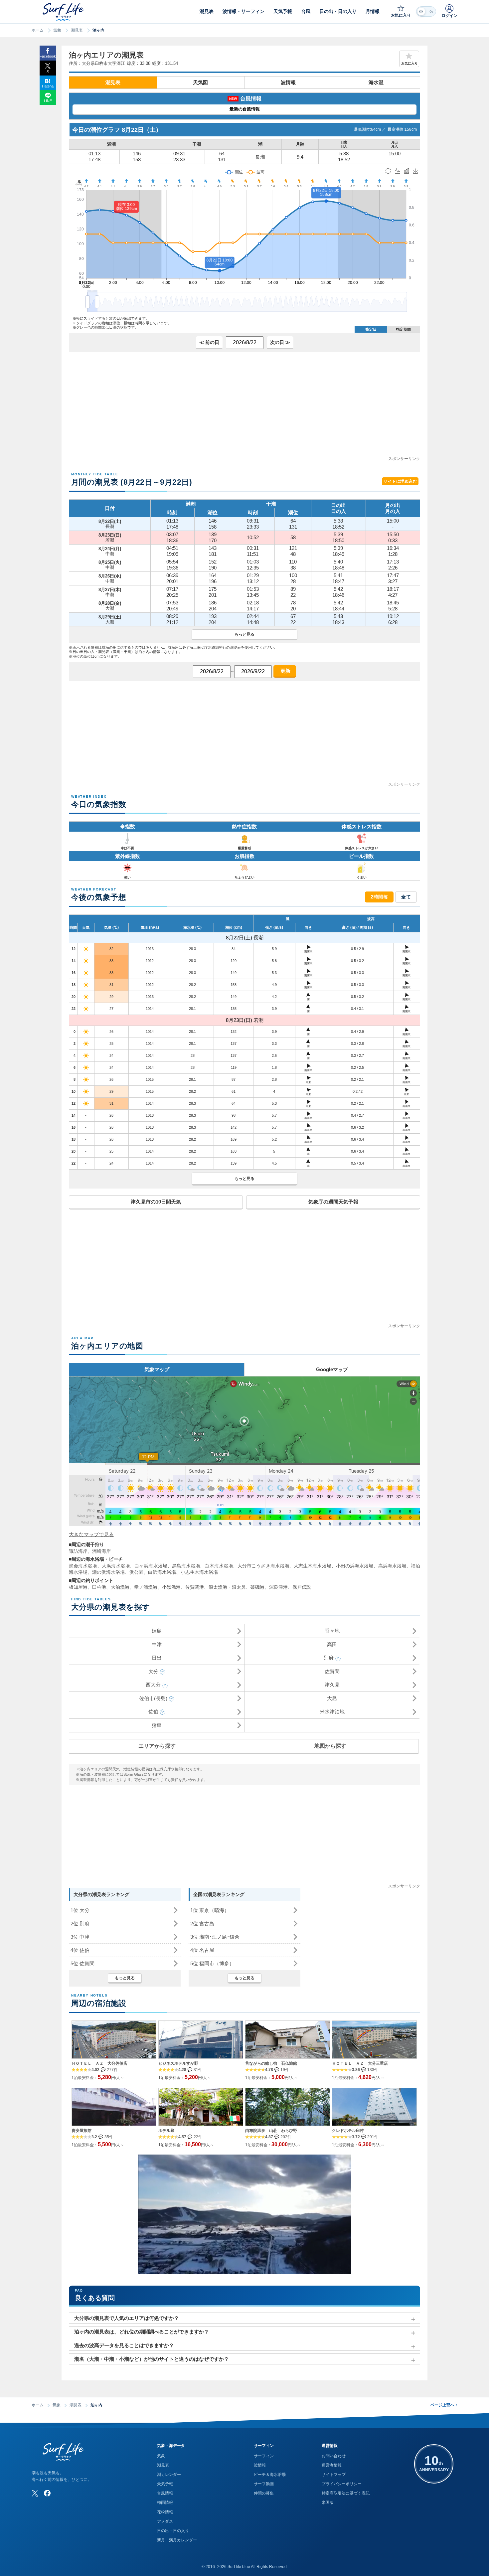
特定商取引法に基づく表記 (346, 2493)
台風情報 (165, 2493)
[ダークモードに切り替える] (426, 11)
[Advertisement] (244, 409)
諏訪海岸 (78, 1551)
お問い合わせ (334, 2456)
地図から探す (330, 1746)
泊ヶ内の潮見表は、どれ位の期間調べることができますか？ (142, 2332)
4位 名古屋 (202, 1950)
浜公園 (136, 1572)
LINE (48, 101)
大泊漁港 (120, 1587)
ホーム (38, 30)
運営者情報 (332, 2465)
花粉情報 (165, 2512)
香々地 (332, 1631)
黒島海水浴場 (186, 1566)
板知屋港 (78, 1587)
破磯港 (257, 1587)
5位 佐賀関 (82, 1963)
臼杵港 (99, 1587)
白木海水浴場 (219, 1566)
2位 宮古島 (202, 1924)
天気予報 (165, 2484)
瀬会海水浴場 (83, 1566)
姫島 (157, 1631)
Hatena (48, 86)
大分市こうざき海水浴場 (263, 1566)
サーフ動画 (264, 2484)
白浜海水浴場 (162, 1572)
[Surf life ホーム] (64, 12)
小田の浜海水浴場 (355, 1566)
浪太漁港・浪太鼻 (227, 1587)
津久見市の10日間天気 (156, 1202)
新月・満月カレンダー (177, 2540)
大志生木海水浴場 (313, 1566)
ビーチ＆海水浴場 (270, 2475)
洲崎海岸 (101, 1551)
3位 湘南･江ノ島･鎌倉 (215, 1937)
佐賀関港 (195, 1587)
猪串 (157, 1725)
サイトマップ (334, 2475)
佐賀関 (332, 1671)
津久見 (332, 1685)
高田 (332, 1644)
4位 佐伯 (80, 1950)
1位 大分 (80, 1910)
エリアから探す (157, 1746)
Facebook (48, 56)
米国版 (328, 2502)
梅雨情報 (165, 2502)
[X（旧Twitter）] (35, 2493)
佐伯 (153, 1712)
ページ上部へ (444, 2405)
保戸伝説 (302, 1587)
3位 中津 (80, 1937)
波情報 (288, 82)
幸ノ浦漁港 (146, 1587)
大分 (153, 1671)
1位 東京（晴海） (210, 1910)
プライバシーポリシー (342, 2484)
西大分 (153, 1685)
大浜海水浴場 (116, 1566)
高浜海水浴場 (392, 1566)
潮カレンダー (169, 2475)
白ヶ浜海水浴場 (151, 1566)
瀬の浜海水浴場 (108, 1572)
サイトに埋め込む (400, 481)
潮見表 (77, 30)
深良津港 (278, 1587)
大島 (332, 1698)
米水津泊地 (332, 1712)
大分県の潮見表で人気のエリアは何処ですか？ (127, 2318)
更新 (285, 671)
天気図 (200, 82)
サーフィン (264, 2456)
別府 (329, 1658)
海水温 (376, 82)
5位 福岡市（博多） (212, 1963)
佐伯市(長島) (153, 1698)
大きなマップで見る (91, 1534)
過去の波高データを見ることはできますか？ (124, 2345)
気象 (57, 30)
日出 (157, 1658)
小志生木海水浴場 (199, 1572)
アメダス (165, 2521)
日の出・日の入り (173, 2531)
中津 (157, 1644)
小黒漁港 (171, 1587)
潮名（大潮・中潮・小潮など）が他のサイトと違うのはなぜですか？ (152, 2359)
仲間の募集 (264, 2493)
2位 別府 (80, 1924)
